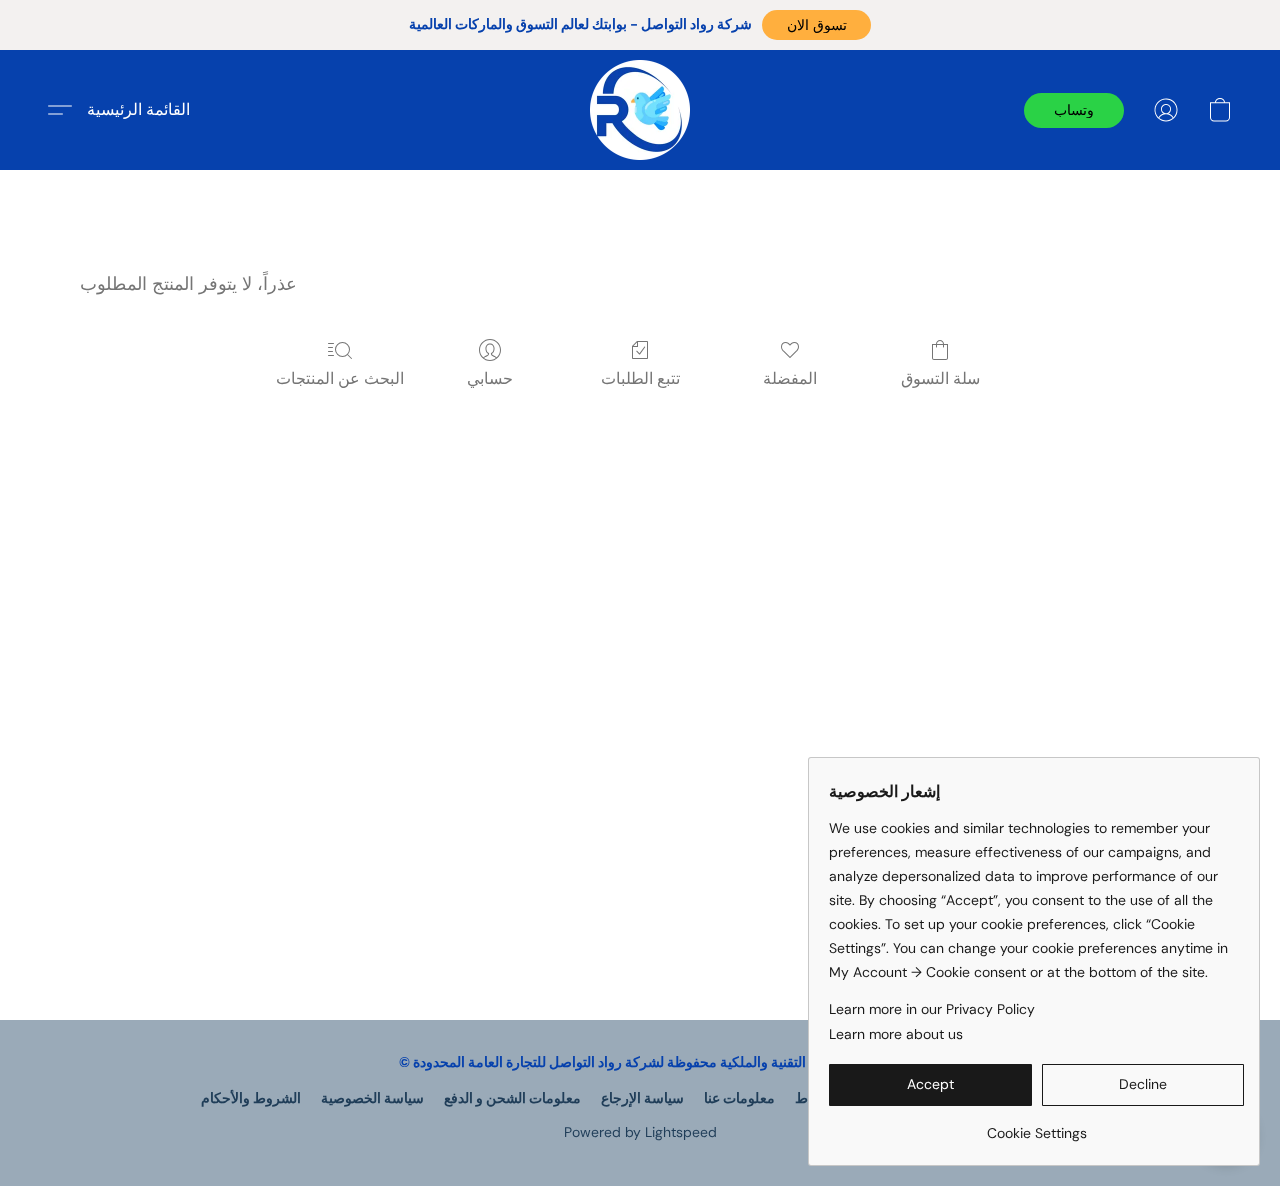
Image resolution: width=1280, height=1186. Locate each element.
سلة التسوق (940, 378)
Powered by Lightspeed (640, 1132)
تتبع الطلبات (640, 378)
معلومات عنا (739, 1098)
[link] (1036, 1125)
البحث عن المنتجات (340, 378)
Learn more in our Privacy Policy (932, 1009)
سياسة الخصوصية (372, 1098)
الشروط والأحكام (251, 1098)
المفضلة (790, 378)
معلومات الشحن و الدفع (512, 1098)
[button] (816, 25)
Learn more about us (896, 1034)
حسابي (490, 378)
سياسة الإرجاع (642, 1098)
